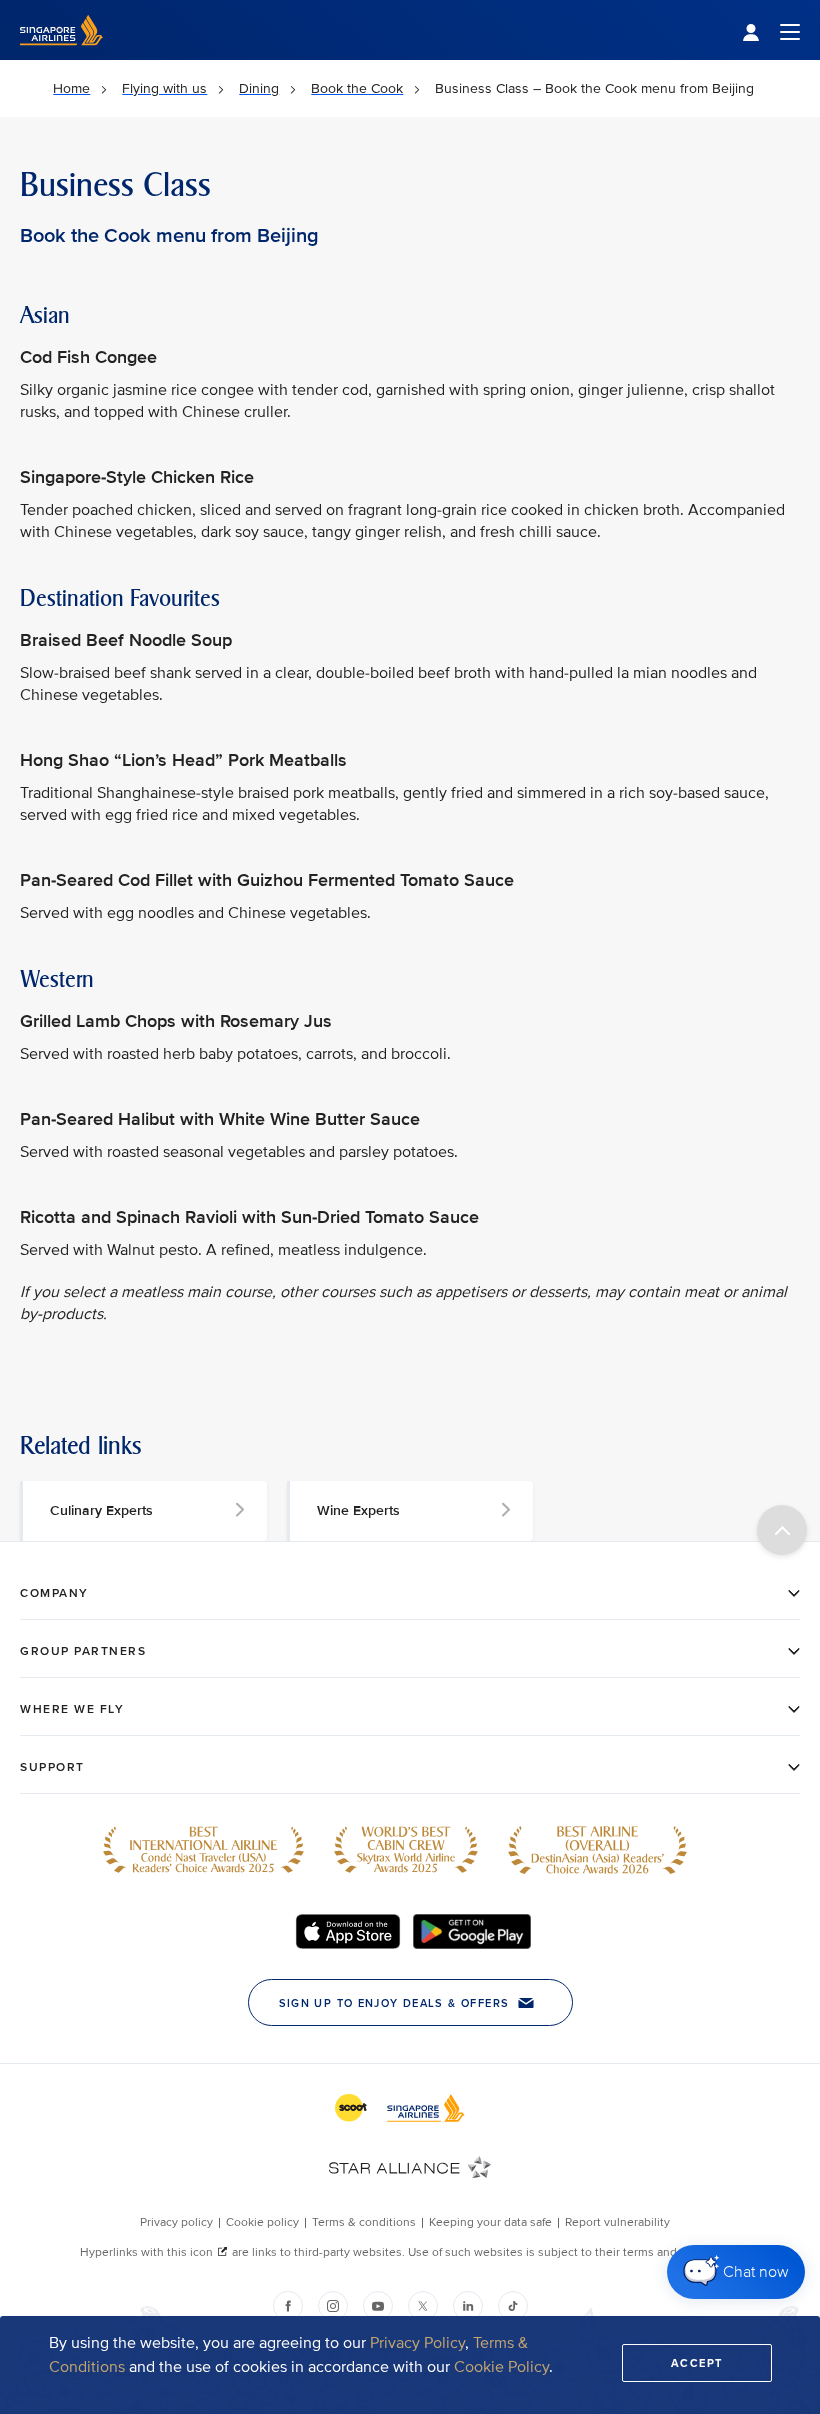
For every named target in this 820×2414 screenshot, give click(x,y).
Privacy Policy (417, 2343)
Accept (697, 2363)
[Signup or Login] (771, 30)
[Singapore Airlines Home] (61, 55)
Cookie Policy (501, 2367)
